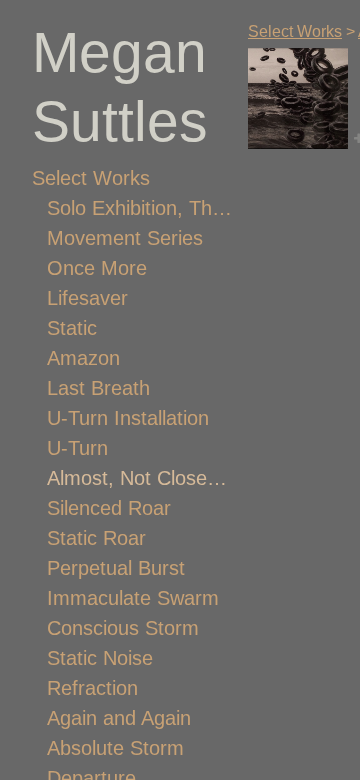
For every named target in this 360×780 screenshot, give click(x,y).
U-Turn (77, 448)
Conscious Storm (123, 628)
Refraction (92, 688)
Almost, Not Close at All (139, 478)
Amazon (83, 358)
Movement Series (125, 238)
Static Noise (100, 658)
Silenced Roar (109, 508)
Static (72, 328)
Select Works (91, 178)
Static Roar (96, 538)
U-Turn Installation (128, 418)
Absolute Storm (115, 748)
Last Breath (98, 388)
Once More (97, 268)
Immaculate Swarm (133, 598)
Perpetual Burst (116, 568)
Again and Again (119, 718)
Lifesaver (87, 298)
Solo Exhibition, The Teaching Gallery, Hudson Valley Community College (139, 208)
